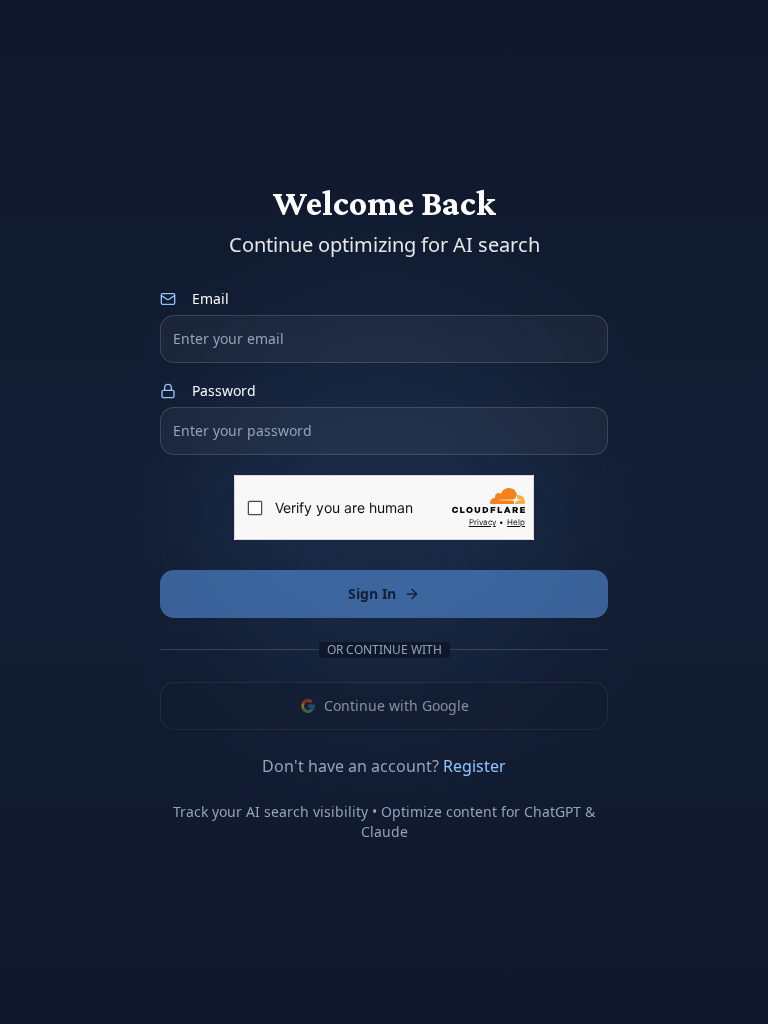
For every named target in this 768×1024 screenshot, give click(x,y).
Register (474, 766)
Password (224, 391)
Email (210, 299)
